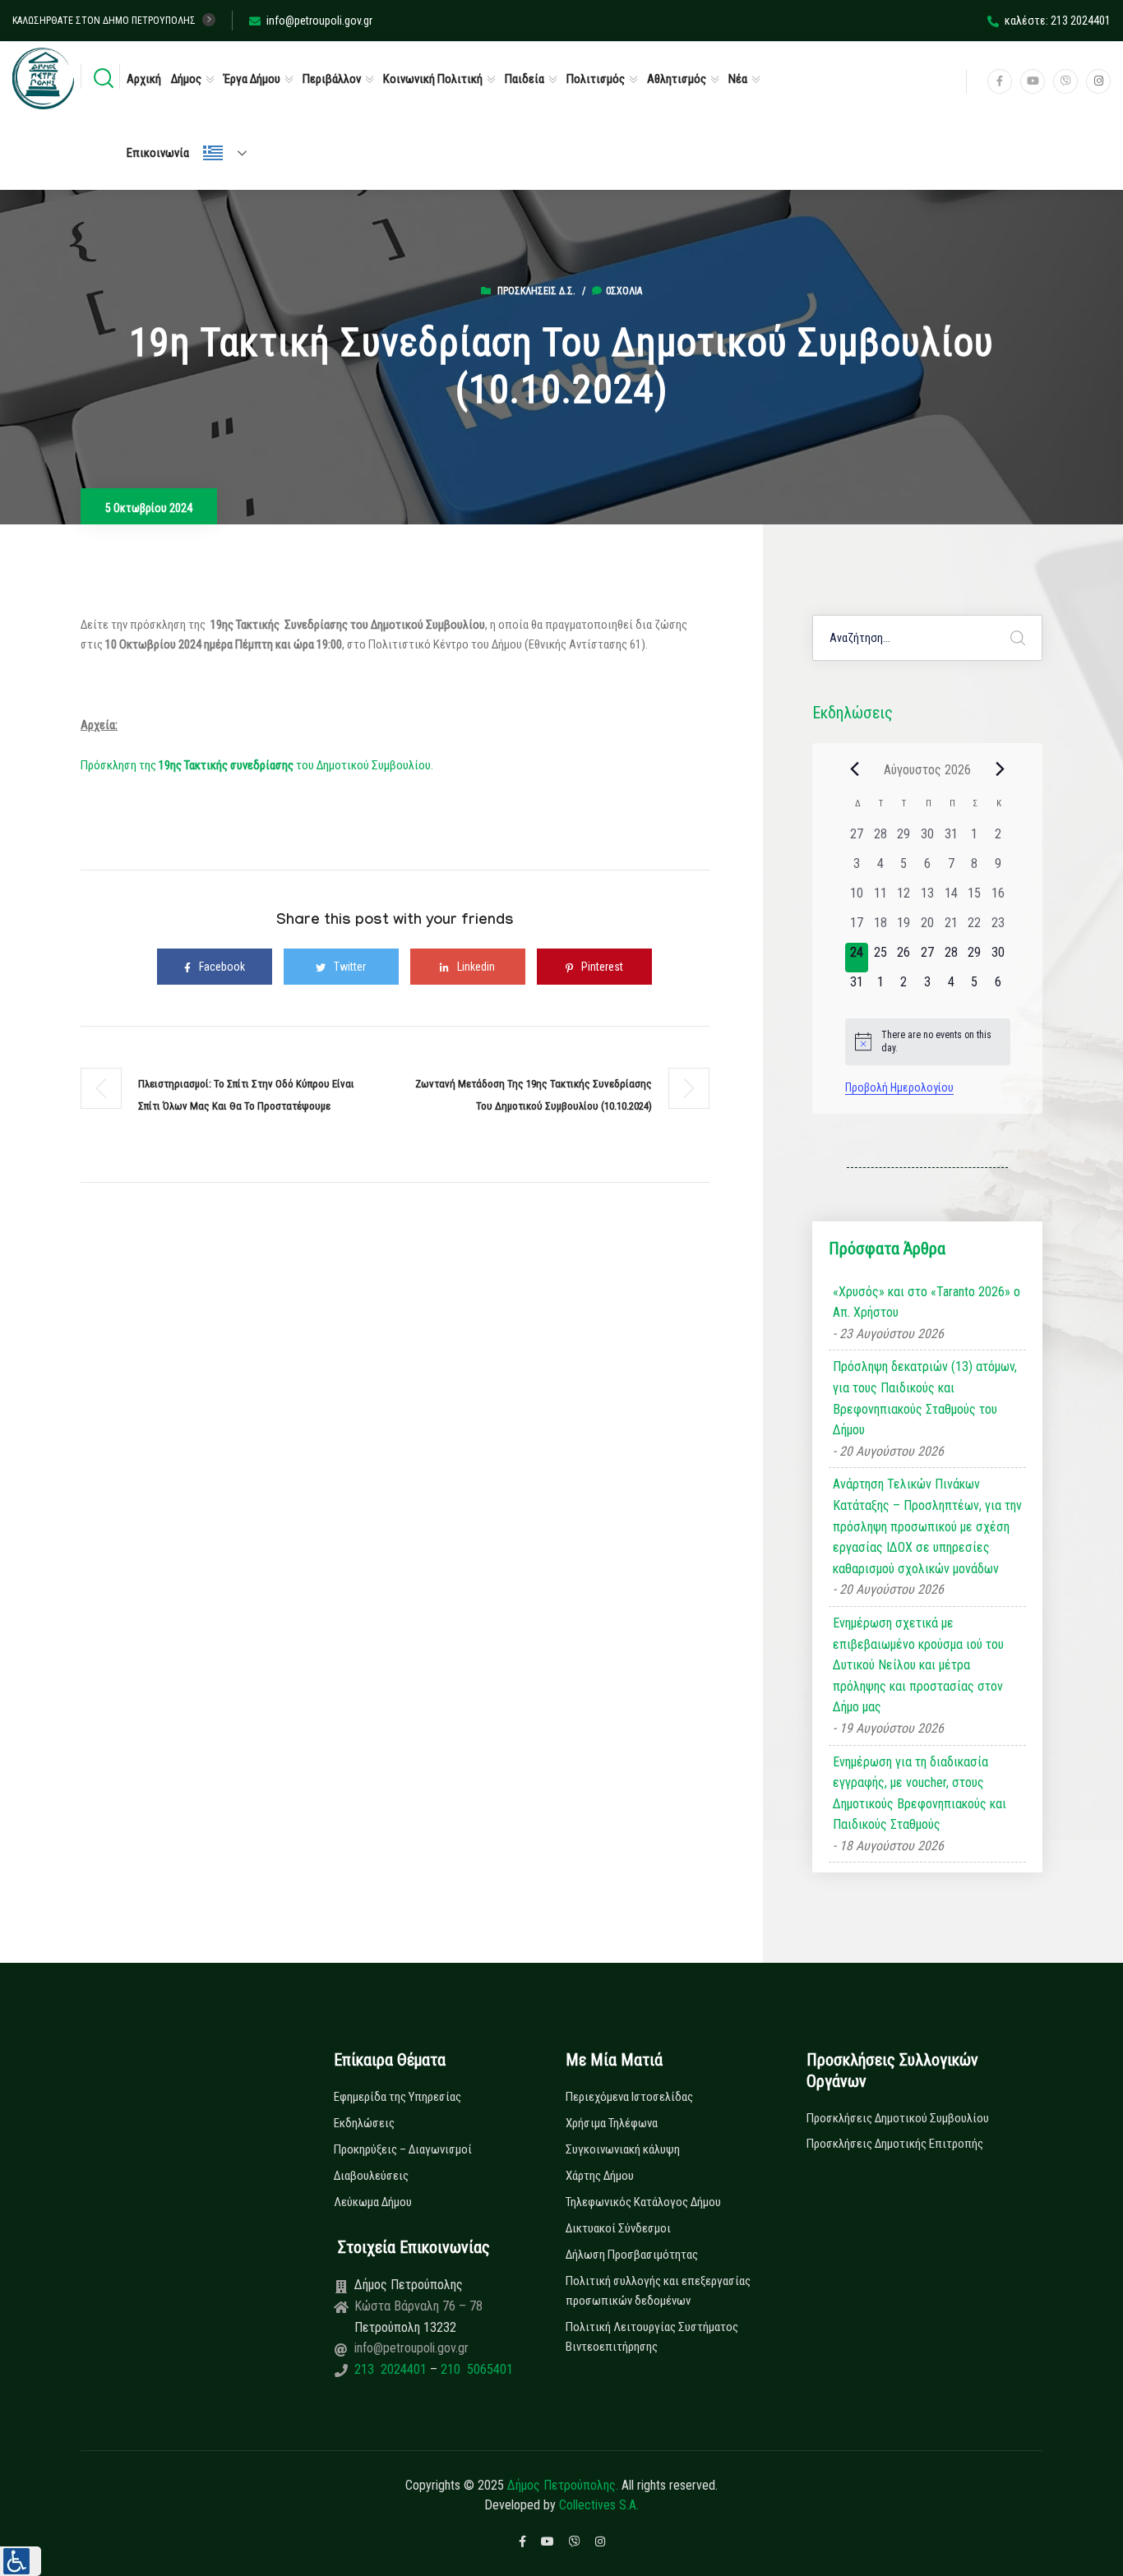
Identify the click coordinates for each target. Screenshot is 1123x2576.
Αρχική (144, 79)
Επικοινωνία (158, 153)
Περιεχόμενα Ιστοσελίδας (629, 2097)
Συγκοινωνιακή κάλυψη (623, 2149)
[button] (21, 2561)
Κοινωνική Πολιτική (433, 79)
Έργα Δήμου (252, 79)
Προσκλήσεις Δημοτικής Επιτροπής (895, 2144)
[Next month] (1001, 769)
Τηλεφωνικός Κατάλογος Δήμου (643, 2202)
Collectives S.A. (599, 2505)
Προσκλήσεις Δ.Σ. (536, 291)
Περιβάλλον (332, 79)
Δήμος (186, 79)
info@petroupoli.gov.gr (319, 21)
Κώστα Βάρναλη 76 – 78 (418, 2306)
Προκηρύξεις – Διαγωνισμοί (403, 2149)
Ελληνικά (232, 153)
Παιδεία (525, 79)
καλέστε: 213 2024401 (1058, 21)
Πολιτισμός (596, 79)
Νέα (738, 79)
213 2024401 (392, 2369)
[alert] (928, 1042)
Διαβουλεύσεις (371, 2176)
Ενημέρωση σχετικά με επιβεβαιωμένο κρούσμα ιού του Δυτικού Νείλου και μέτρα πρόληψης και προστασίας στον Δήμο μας (918, 1665)
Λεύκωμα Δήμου (373, 2202)
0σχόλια (624, 291)
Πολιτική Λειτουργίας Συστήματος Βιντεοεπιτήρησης (652, 2337)
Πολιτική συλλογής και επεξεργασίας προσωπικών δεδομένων (658, 2291)
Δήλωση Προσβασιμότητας (632, 2255)
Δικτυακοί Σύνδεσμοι (618, 2228)
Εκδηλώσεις (364, 2123)
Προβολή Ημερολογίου (899, 1087)
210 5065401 (475, 2369)
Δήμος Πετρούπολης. (563, 2485)
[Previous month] (855, 769)
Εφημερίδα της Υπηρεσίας (397, 2097)
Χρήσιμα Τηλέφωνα (612, 2123)
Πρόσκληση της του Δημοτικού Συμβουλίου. (257, 765)
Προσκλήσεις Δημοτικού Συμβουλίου (898, 2118)
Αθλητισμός (677, 79)
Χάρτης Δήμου (600, 2176)
